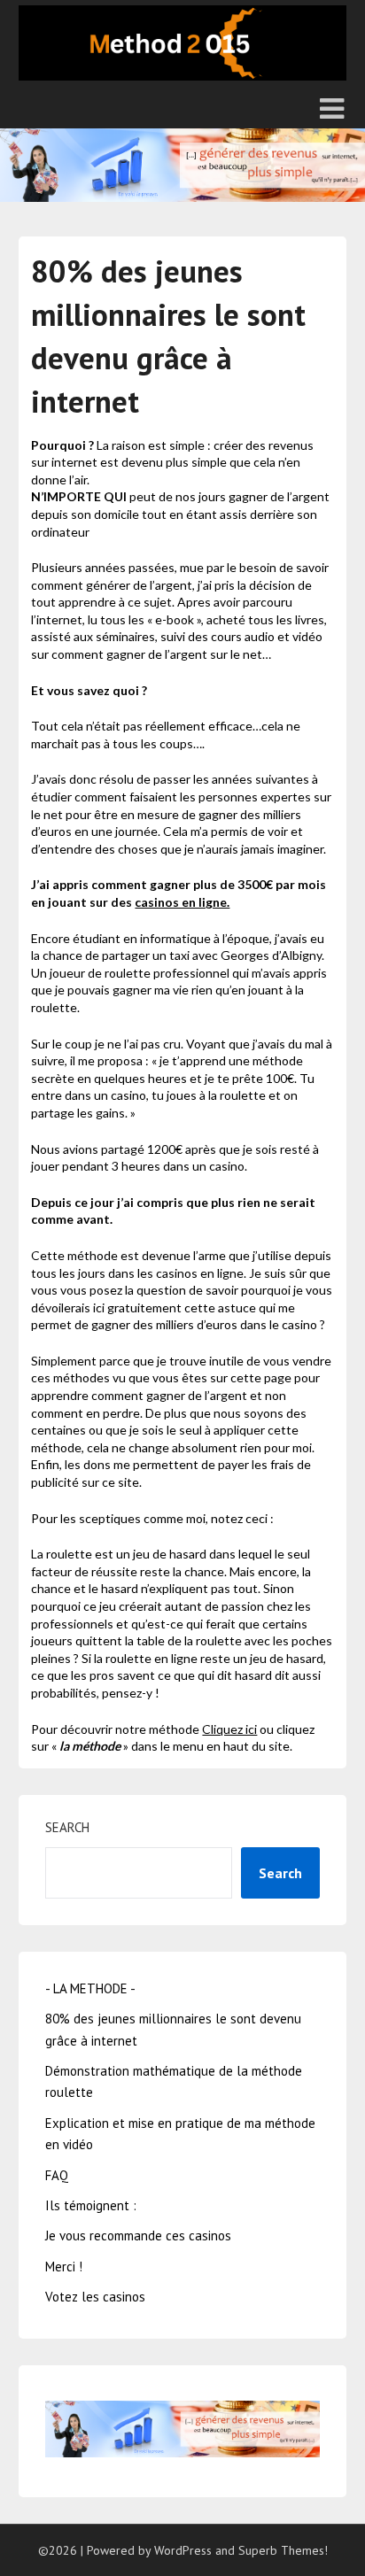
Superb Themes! (283, 2550)
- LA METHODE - (90, 1988)
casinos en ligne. (182, 902)
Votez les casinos (95, 2297)
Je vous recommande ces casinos (138, 2236)
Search (67, 1827)
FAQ (57, 2175)
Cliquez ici (229, 1729)
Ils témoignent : (91, 2205)
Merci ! (64, 2267)
